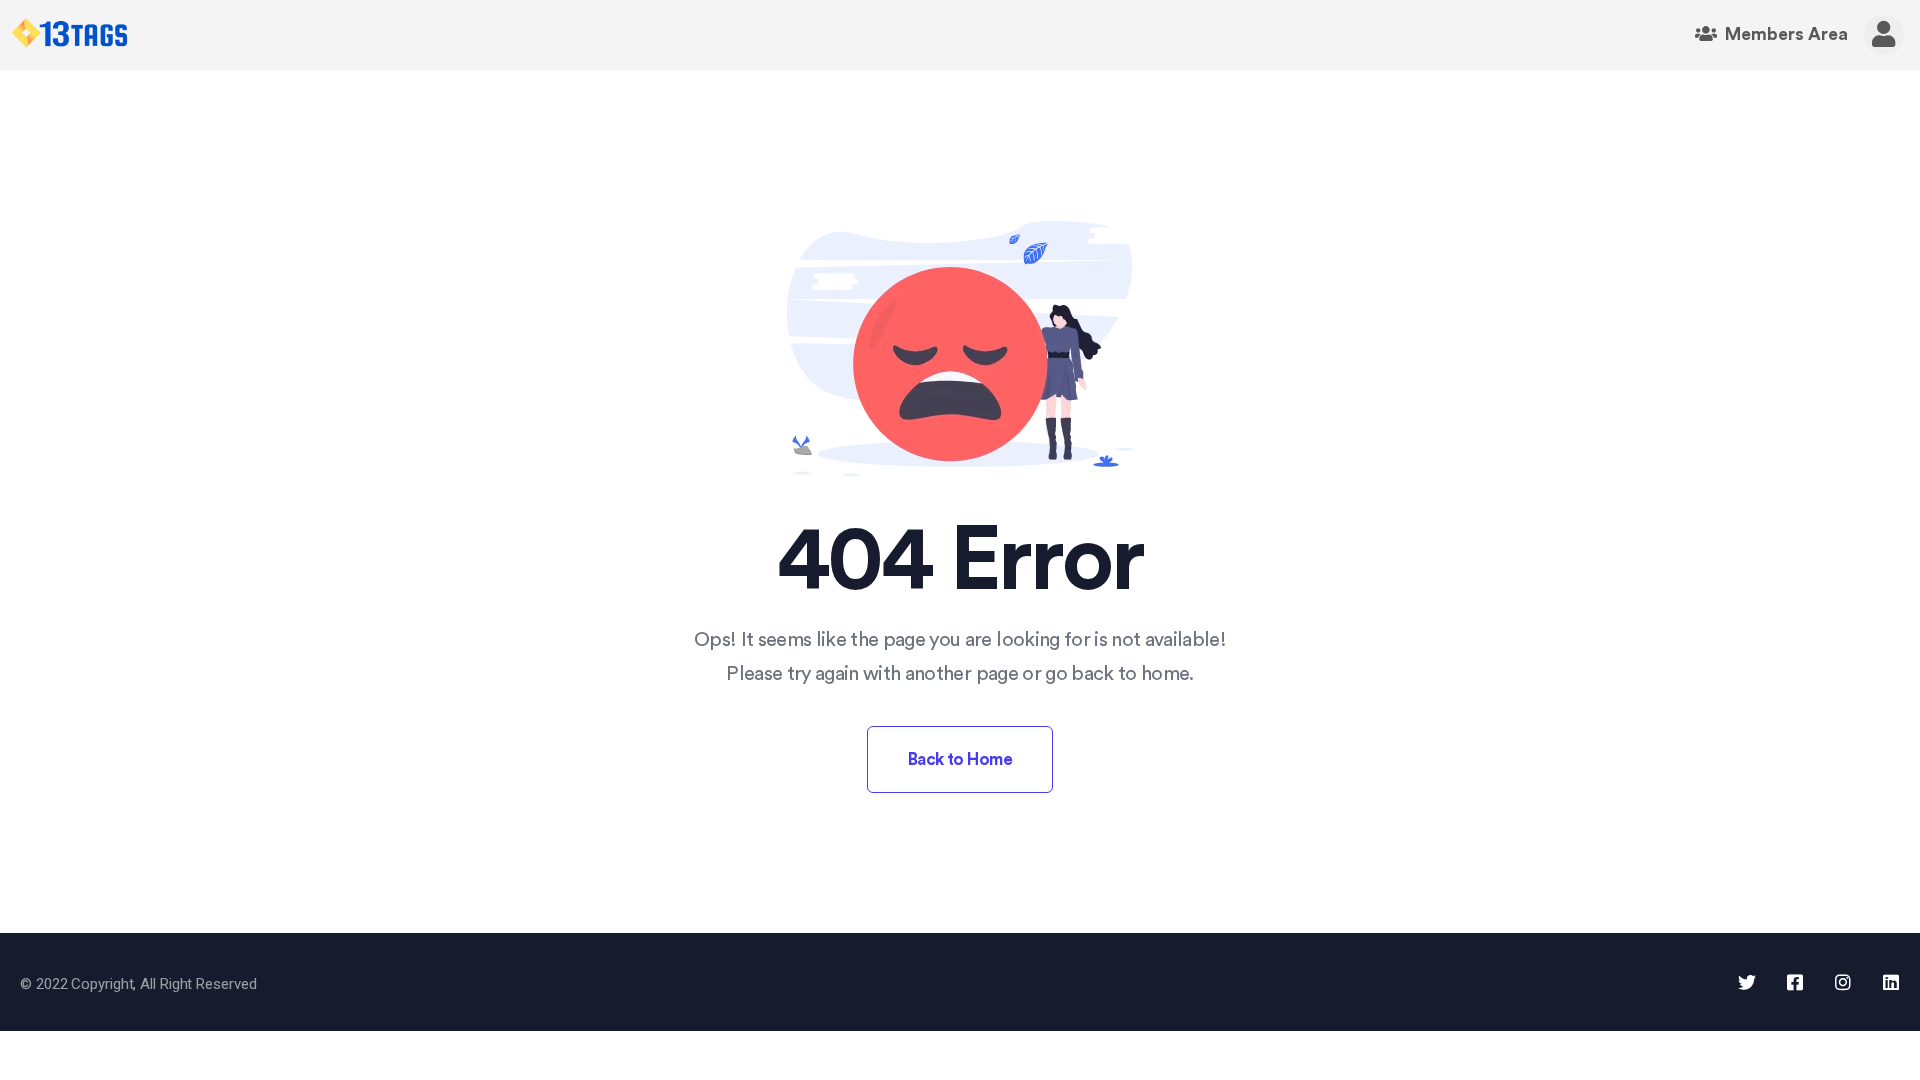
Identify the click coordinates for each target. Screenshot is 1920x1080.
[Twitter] (1747, 982)
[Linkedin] (1891, 982)
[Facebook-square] (1795, 982)
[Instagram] (1843, 982)
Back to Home (960, 759)
